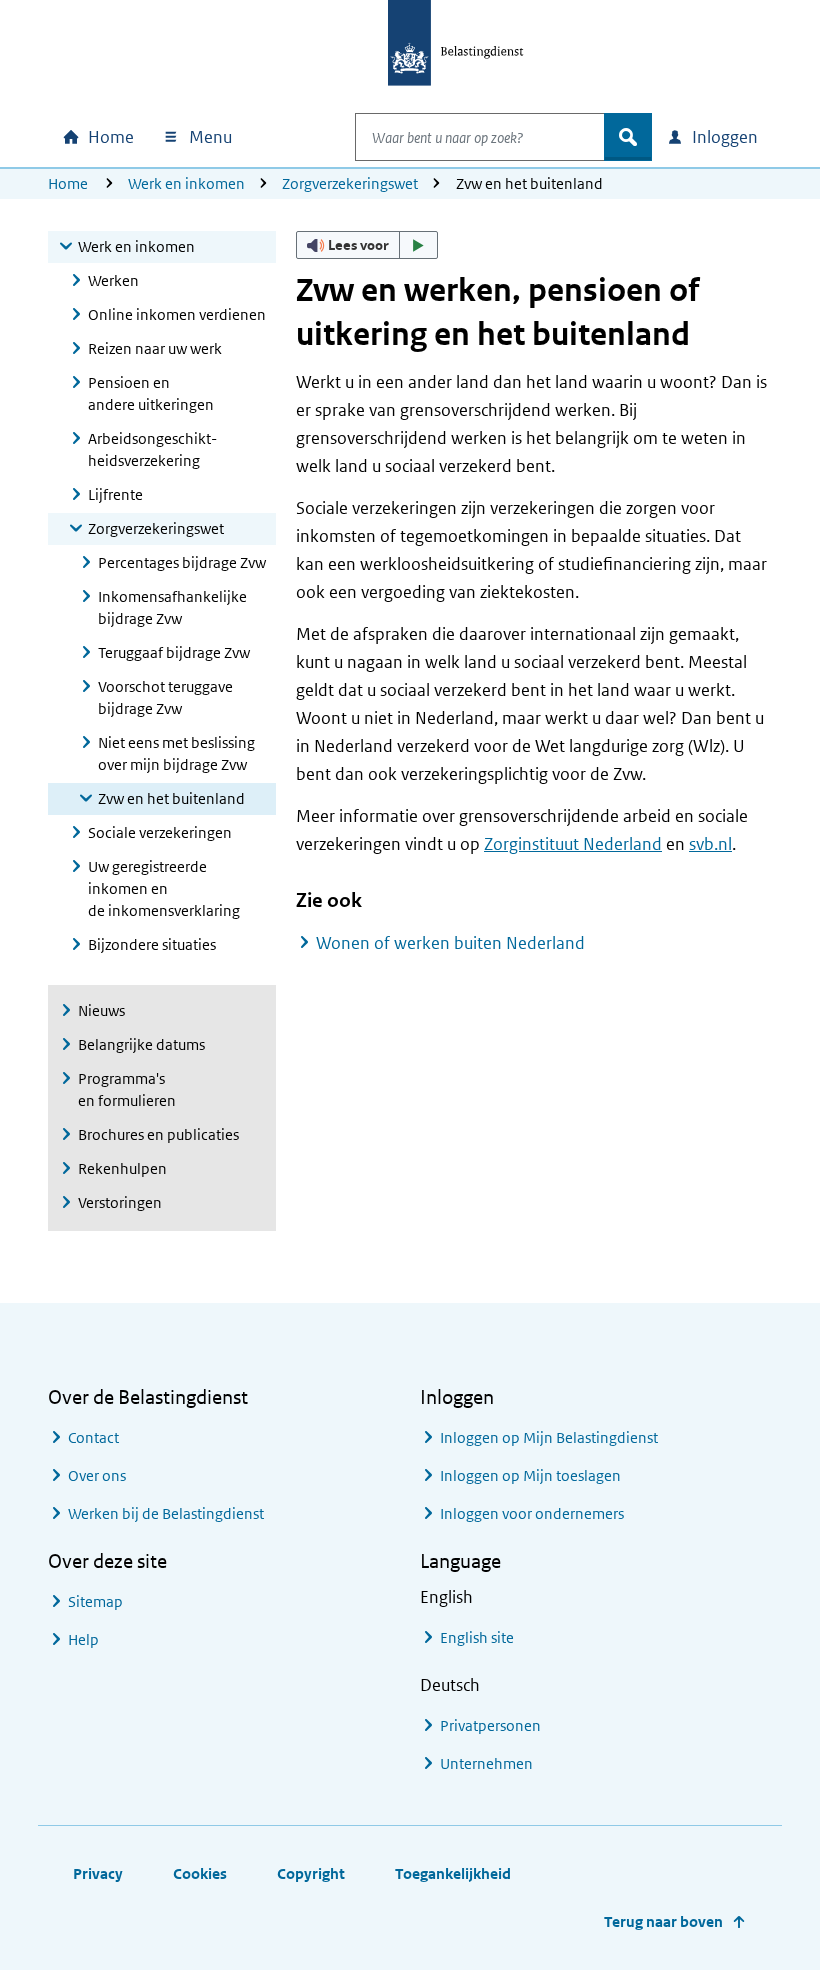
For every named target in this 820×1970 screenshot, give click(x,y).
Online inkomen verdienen (177, 314)
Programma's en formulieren (127, 1089)
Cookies (200, 1873)
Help (83, 1639)
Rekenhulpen (122, 1168)
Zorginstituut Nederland (573, 844)
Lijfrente (115, 494)
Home (68, 183)
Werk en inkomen (186, 183)
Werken (113, 280)
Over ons (97, 1475)
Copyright (311, 1873)
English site (477, 1637)
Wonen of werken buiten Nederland (450, 943)
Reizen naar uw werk (155, 348)
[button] (367, 245)
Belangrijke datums (141, 1044)
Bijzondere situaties (152, 944)
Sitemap (95, 1601)
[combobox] (480, 137)
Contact (93, 1437)
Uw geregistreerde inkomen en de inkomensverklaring (164, 888)
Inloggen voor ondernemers (532, 1513)
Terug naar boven (663, 1921)
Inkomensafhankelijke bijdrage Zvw (172, 607)
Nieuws (101, 1010)
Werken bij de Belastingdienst (166, 1513)
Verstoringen (120, 1202)
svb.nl (710, 844)
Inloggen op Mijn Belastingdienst (549, 1437)
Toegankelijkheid (453, 1873)
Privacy (98, 1873)
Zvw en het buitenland (171, 798)
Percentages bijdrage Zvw (182, 562)
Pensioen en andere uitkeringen (151, 393)
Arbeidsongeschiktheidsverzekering (152, 449)
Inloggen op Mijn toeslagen (530, 1475)
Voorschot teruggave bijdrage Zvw (165, 697)
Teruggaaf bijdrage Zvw (174, 652)
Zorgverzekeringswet (350, 183)
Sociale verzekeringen (160, 832)
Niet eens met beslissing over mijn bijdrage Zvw (176, 753)
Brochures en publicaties (158, 1134)
